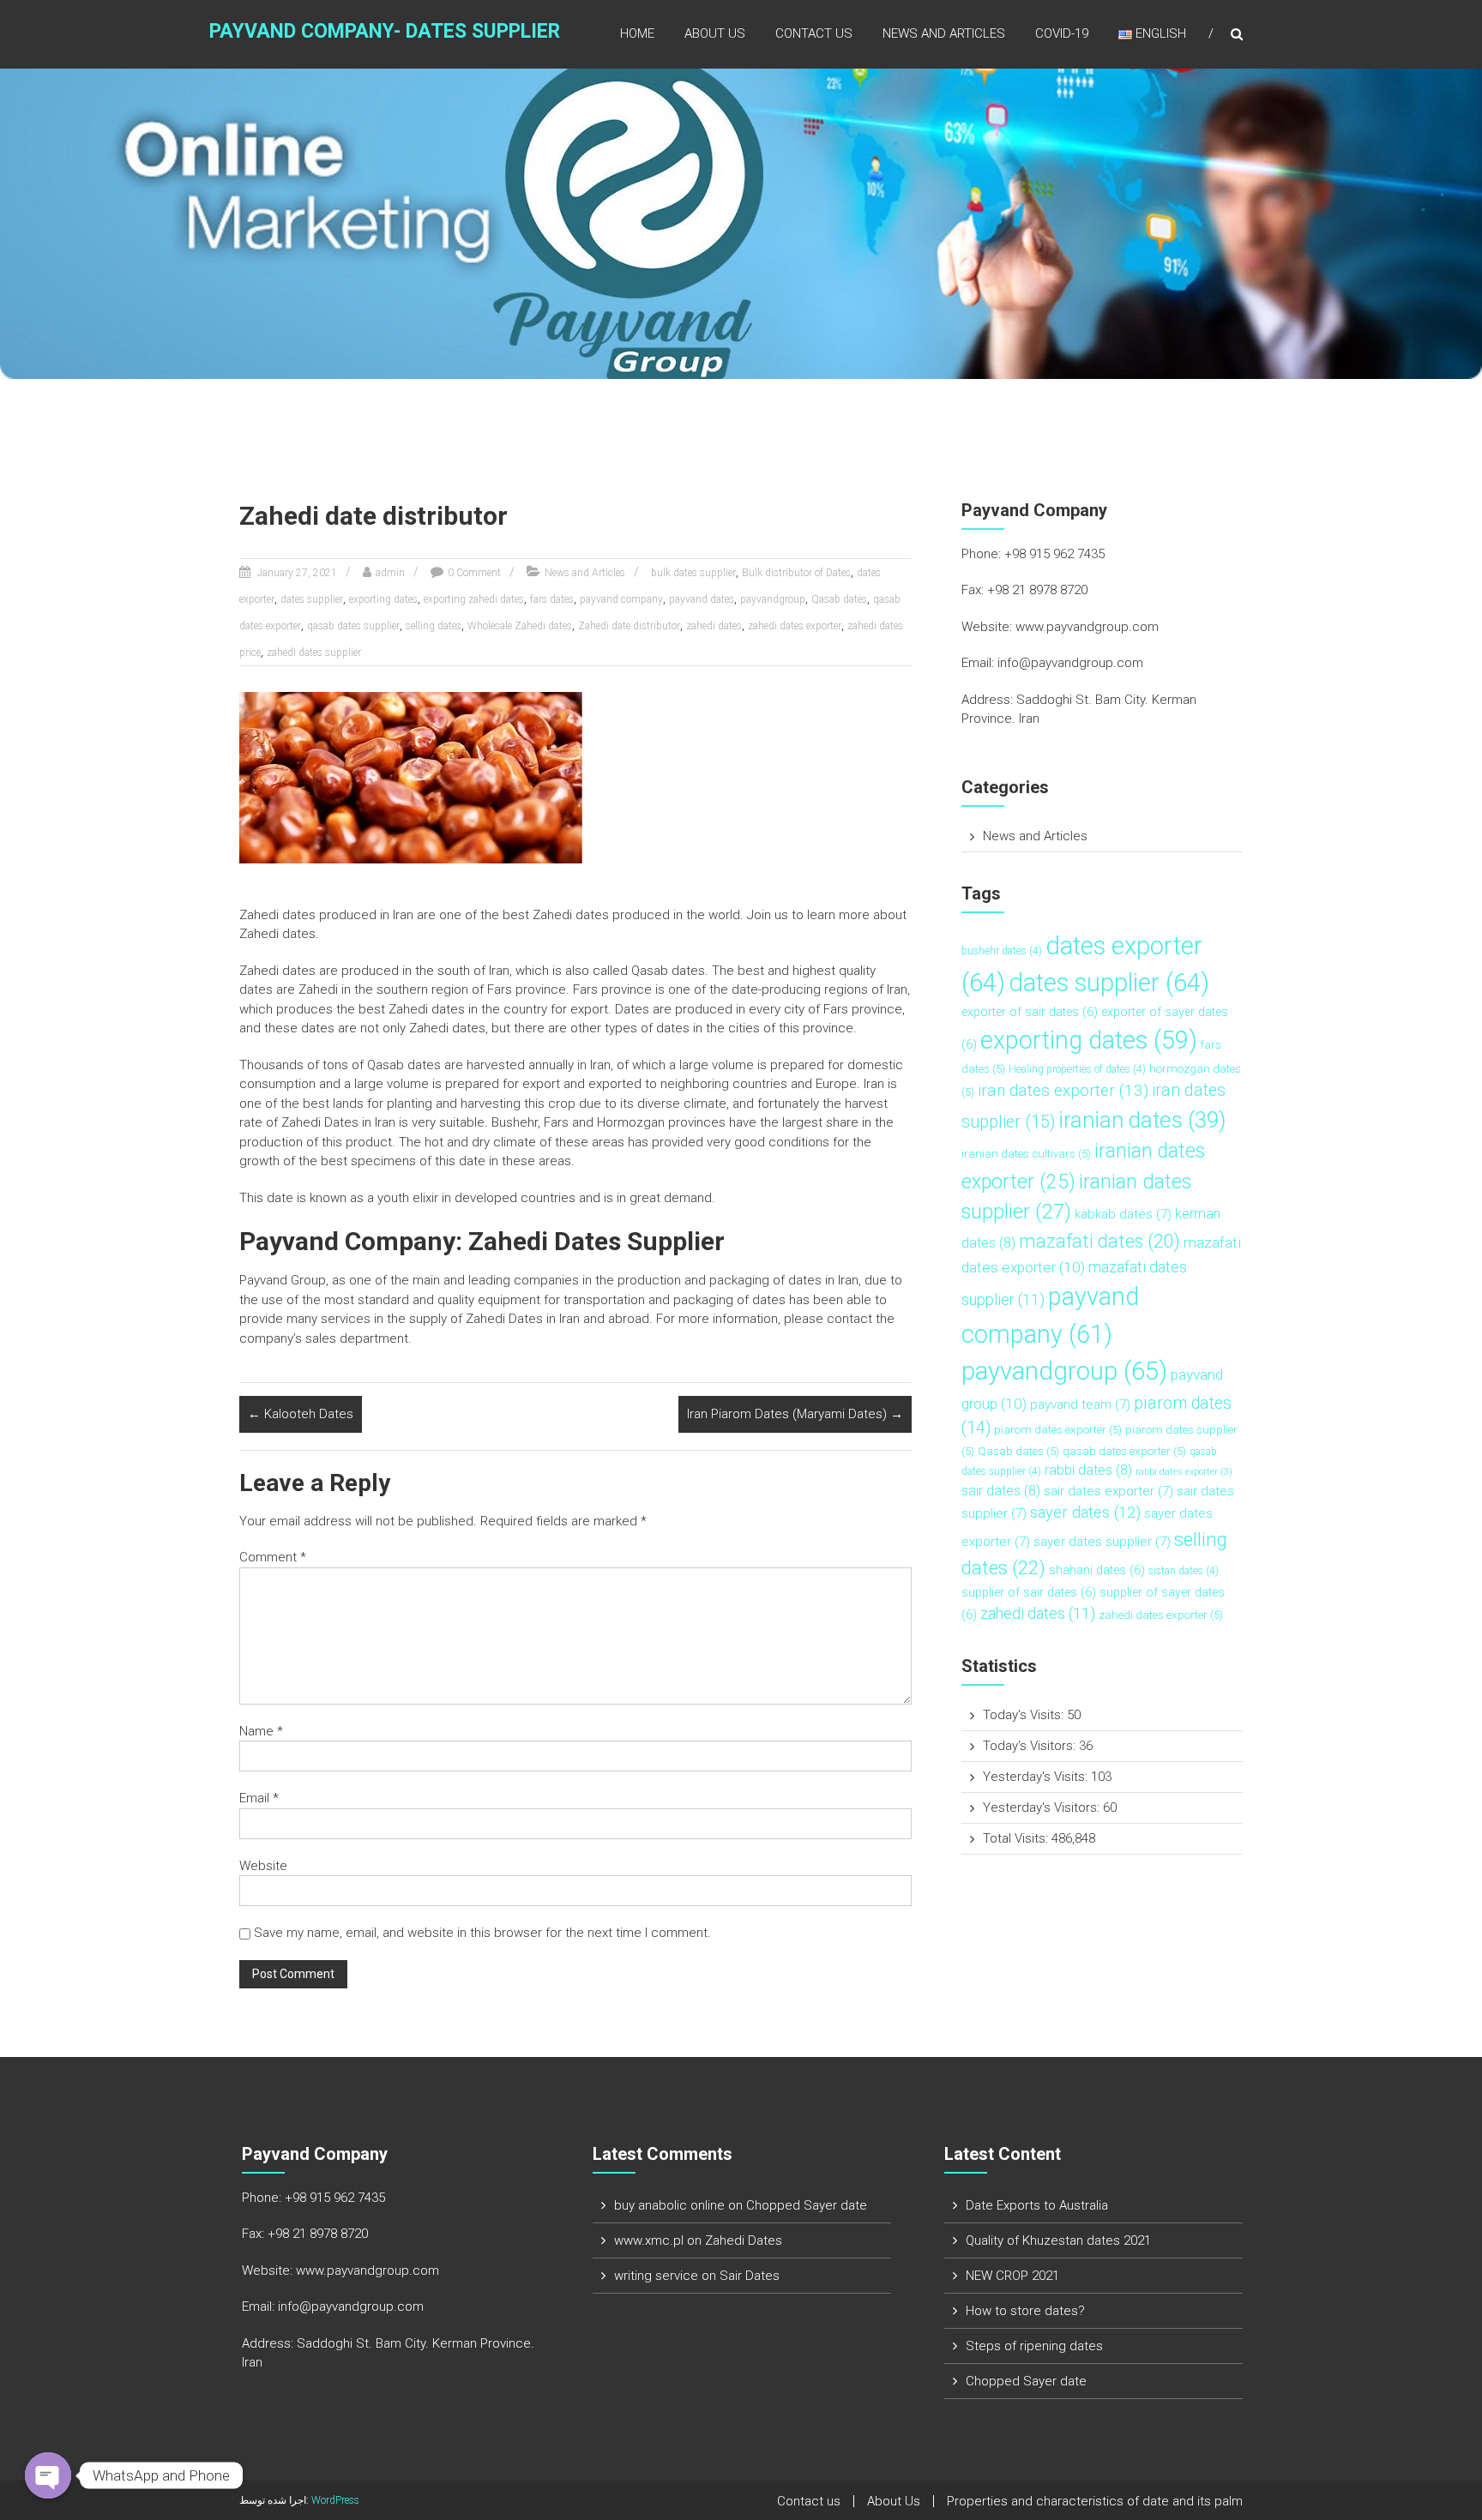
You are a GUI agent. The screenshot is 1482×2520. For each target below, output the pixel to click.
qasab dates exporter (1124, 1451)
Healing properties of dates (1077, 1069)
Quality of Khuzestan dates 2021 (1058, 2240)
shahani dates (1097, 1570)
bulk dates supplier (693, 573)
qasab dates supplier (353, 626)
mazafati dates (1099, 1241)
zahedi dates (714, 626)
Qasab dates (839, 599)
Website (263, 1866)
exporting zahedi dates (474, 599)
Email (259, 1798)
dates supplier (312, 599)
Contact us (814, 33)
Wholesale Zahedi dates (520, 626)
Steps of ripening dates (1034, 2346)
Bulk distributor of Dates (796, 573)
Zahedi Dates (744, 2240)
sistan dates (1184, 1571)
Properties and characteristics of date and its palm (1095, 2501)
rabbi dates (1088, 1470)
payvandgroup (773, 599)
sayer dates (1085, 1513)
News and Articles (944, 33)
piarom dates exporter (1058, 1430)
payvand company (621, 599)
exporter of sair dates (1030, 1012)
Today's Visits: (1025, 1715)
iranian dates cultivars (1026, 1154)
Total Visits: (1017, 1838)
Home (637, 33)
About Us (715, 33)
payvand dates (702, 599)
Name (261, 1731)
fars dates (552, 599)
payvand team (1080, 1404)
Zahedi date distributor (629, 626)
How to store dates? (1025, 2311)
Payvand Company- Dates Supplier (385, 31)
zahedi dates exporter (795, 626)
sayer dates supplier (1102, 1542)
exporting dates (383, 599)
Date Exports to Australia (1037, 2205)
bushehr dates (1002, 951)
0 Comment (474, 573)
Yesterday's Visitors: (1043, 1807)
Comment (273, 1557)
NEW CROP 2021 (1012, 2276)
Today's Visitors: (1031, 1746)
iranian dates (1142, 1120)
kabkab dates (1123, 1214)
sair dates (1001, 1491)
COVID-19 (1062, 33)
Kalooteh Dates (301, 1414)
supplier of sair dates (1029, 1593)
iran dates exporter (1063, 1090)
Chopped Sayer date (807, 2205)
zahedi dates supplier (314, 653)
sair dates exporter (1108, 1491)
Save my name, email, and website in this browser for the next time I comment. (482, 1933)
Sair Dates (750, 2276)
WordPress (335, 2500)
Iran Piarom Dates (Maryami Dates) (795, 1414)
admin (390, 573)
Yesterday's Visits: (1037, 1777)
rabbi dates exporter (1184, 1472)
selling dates (434, 626)
